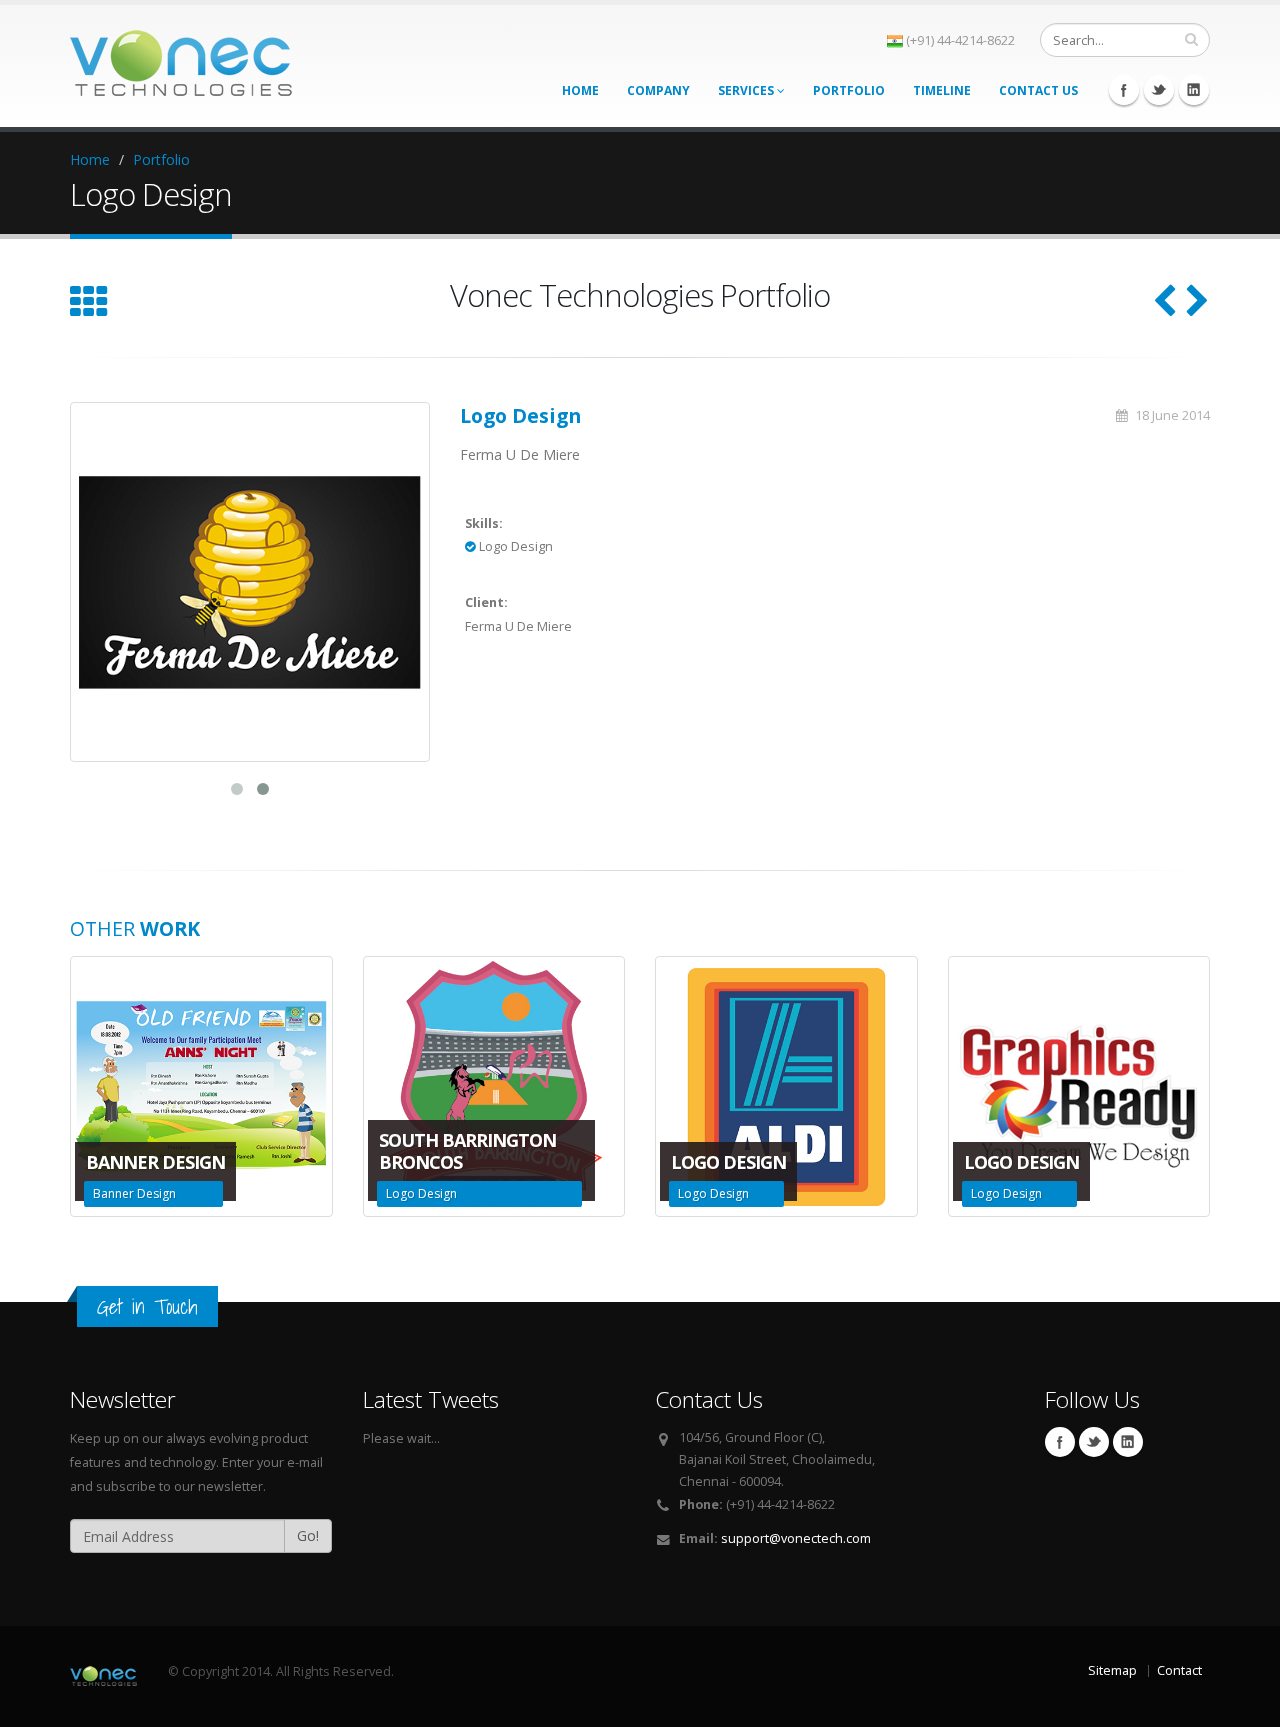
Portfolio (849, 90)
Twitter (1159, 90)
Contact (1179, 1670)
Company (658, 90)
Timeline (942, 90)
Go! (308, 1535)
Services (747, 90)
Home (580, 90)
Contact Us (1038, 90)
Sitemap (1112, 1670)
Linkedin (1194, 90)
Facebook (1124, 90)
